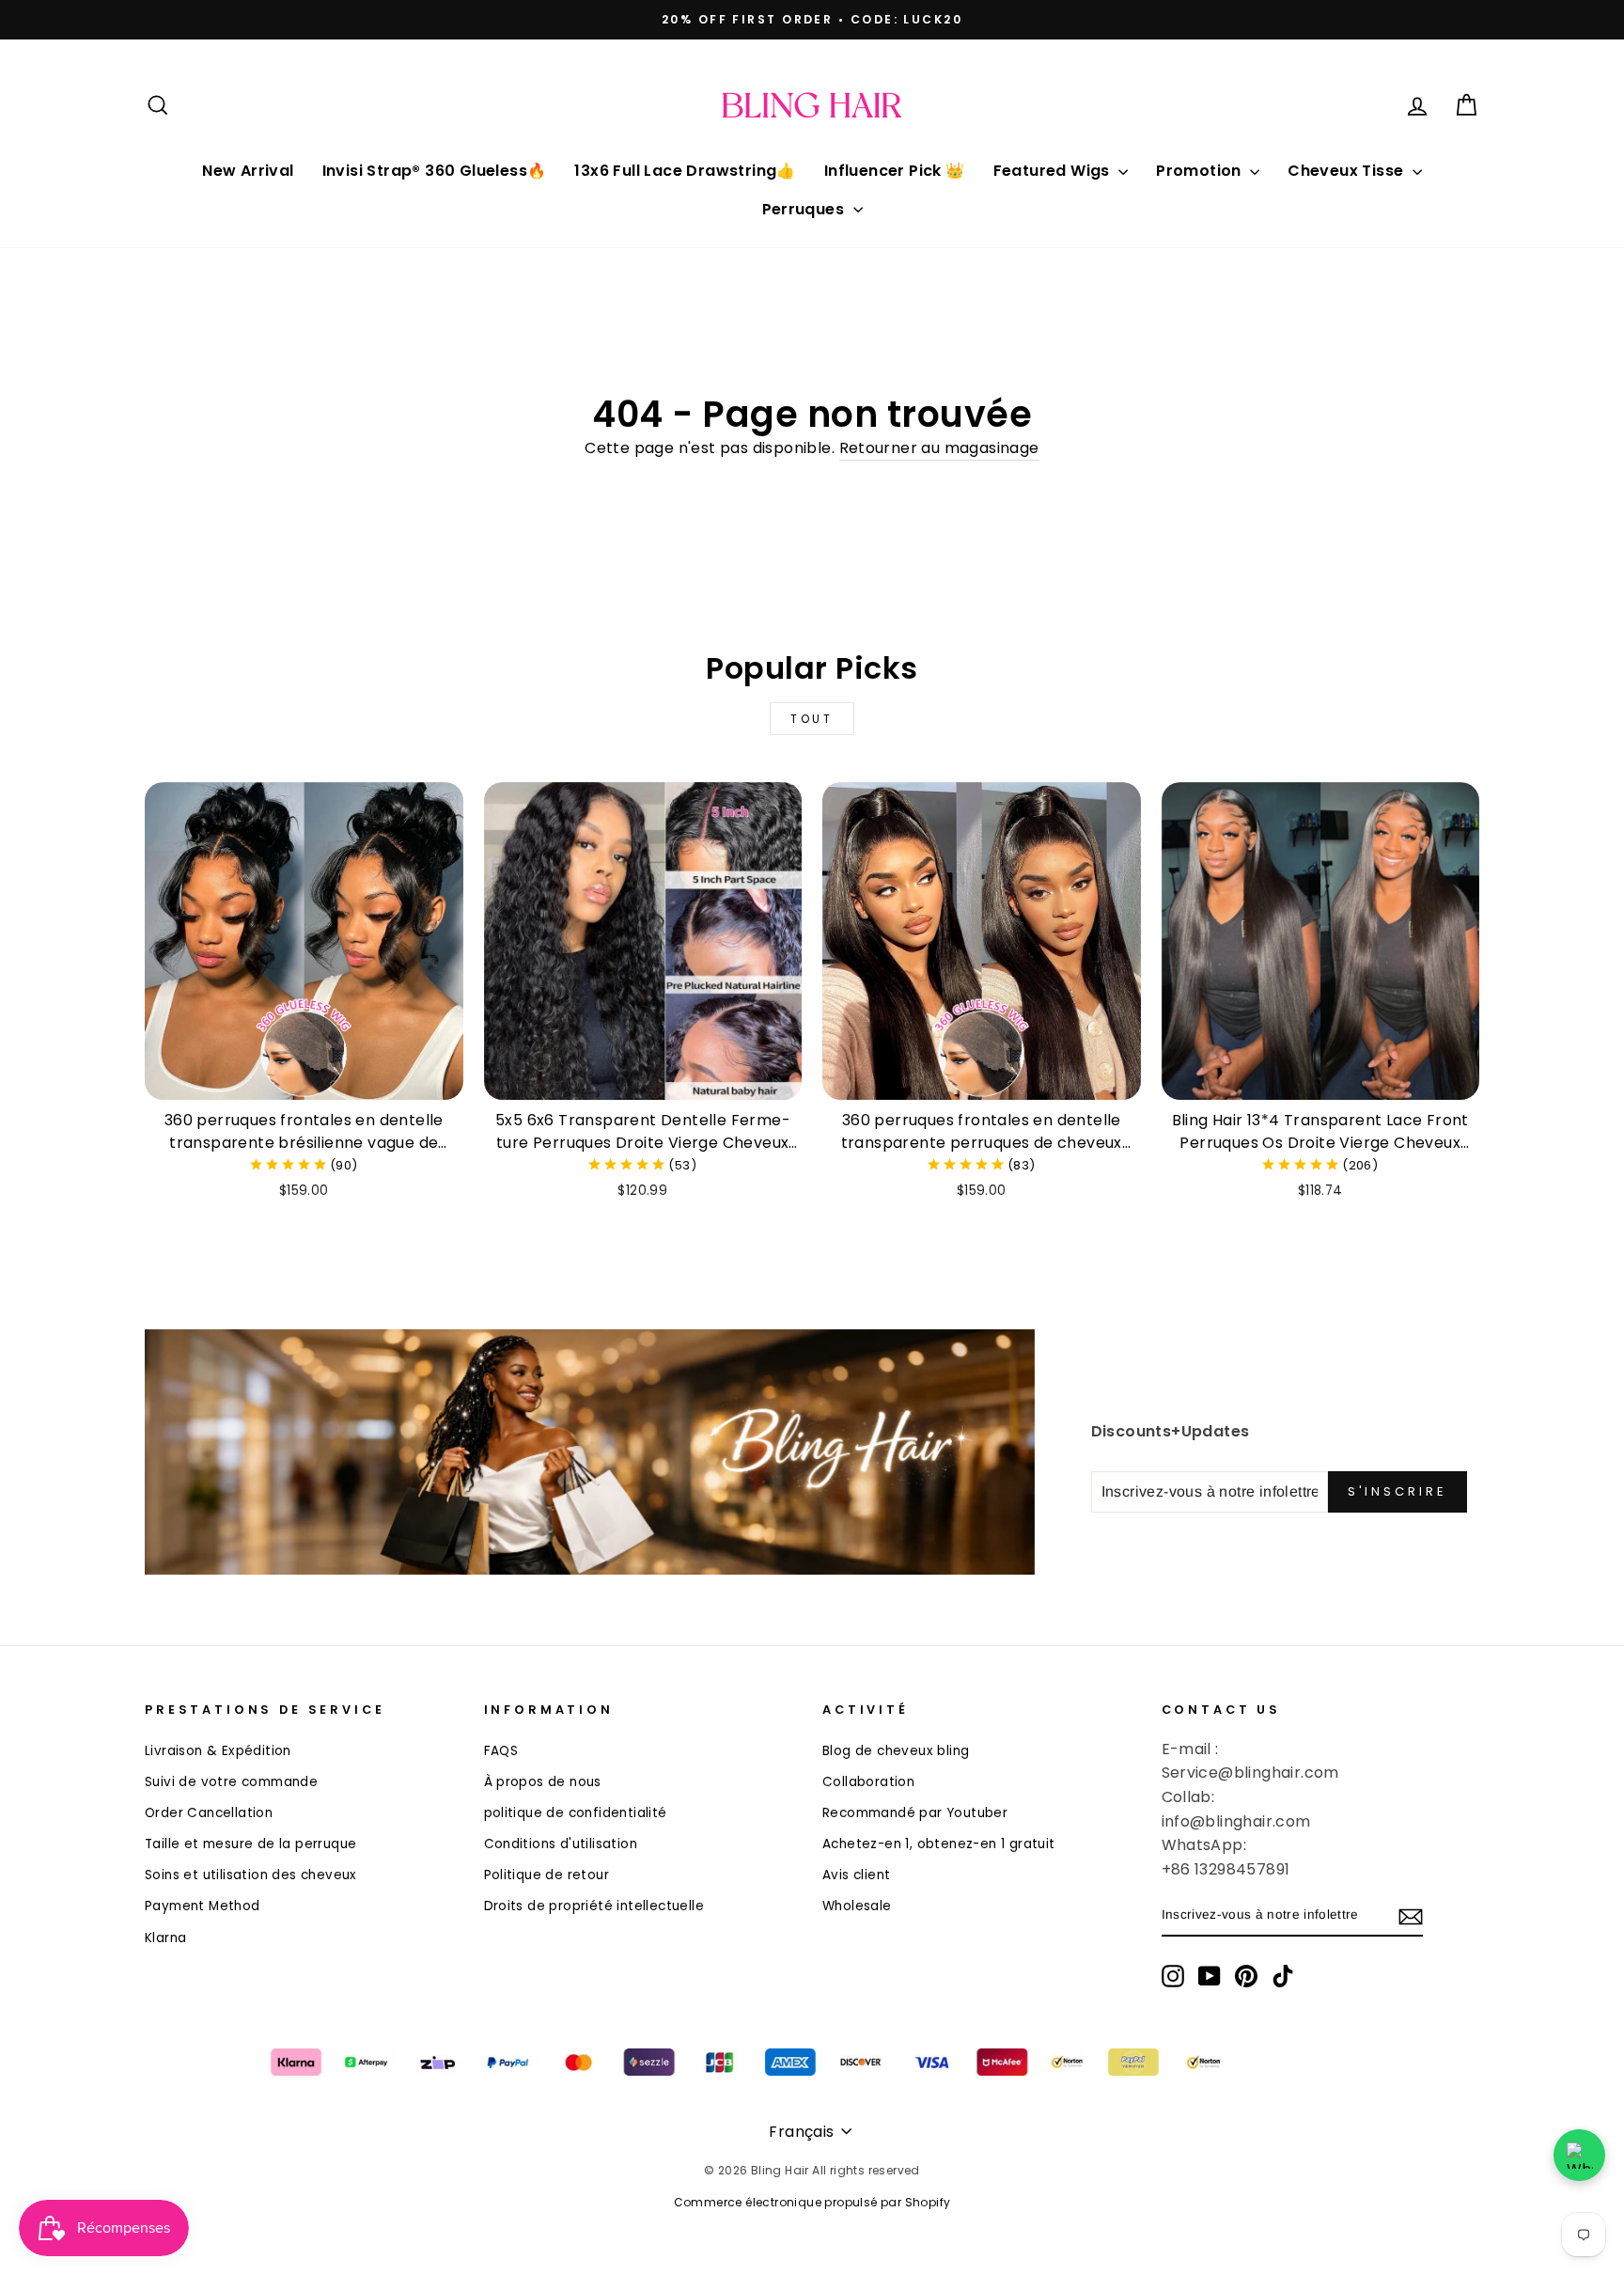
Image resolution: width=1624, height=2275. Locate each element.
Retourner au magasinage (939, 448)
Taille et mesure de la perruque (250, 1844)
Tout (812, 719)
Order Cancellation (209, 1813)
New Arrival (248, 171)
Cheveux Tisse (1348, 171)
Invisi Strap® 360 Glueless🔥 (435, 171)
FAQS (501, 1751)
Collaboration (868, 1782)
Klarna (165, 1938)
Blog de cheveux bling (896, 1751)
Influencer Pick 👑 (895, 171)
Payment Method (203, 1906)
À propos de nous (543, 1782)
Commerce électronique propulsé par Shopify (812, 2202)
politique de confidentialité (576, 1813)
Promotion (1201, 171)
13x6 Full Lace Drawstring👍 (685, 171)
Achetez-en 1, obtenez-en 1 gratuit (939, 1844)
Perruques (805, 209)
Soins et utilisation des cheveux (251, 1875)
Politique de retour (547, 1875)
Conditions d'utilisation (561, 1844)
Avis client (856, 1875)
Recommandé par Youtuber (915, 1813)
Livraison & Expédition (218, 1751)
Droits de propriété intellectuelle (594, 1906)
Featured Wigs (1054, 171)
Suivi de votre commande (231, 1782)
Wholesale (857, 1906)
